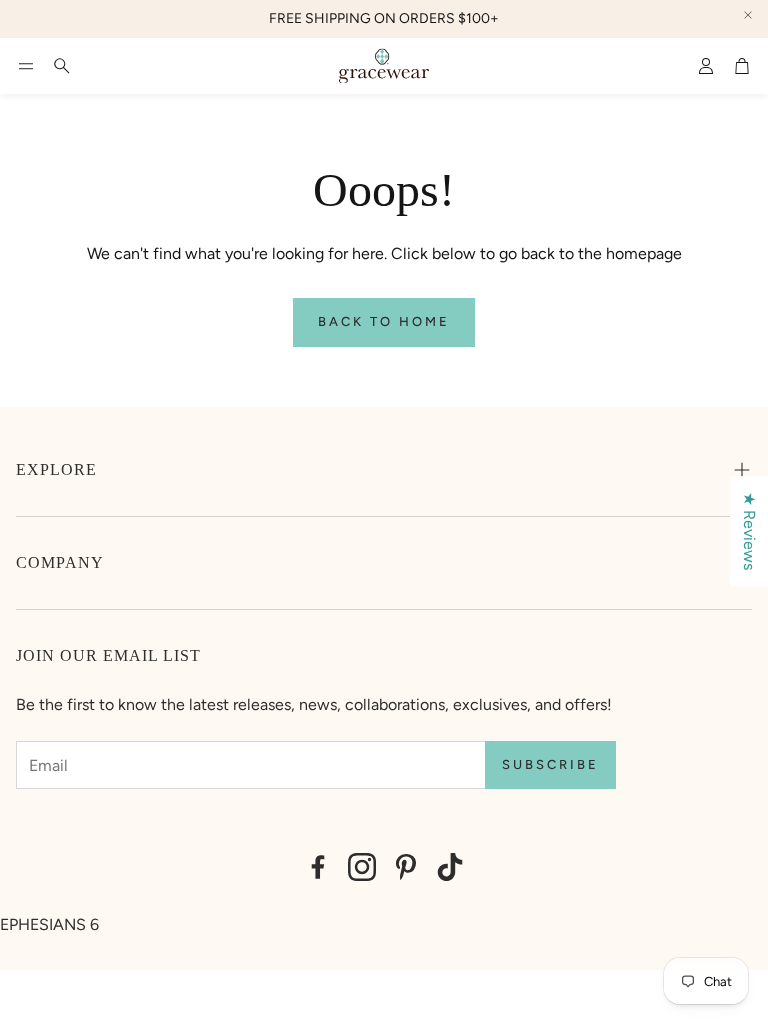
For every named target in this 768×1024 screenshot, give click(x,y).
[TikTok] (450, 867)
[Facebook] (318, 867)
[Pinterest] (406, 867)
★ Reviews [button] (749, 531)
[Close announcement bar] (748, 15)
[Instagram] (362, 867)
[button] (26, 66)
